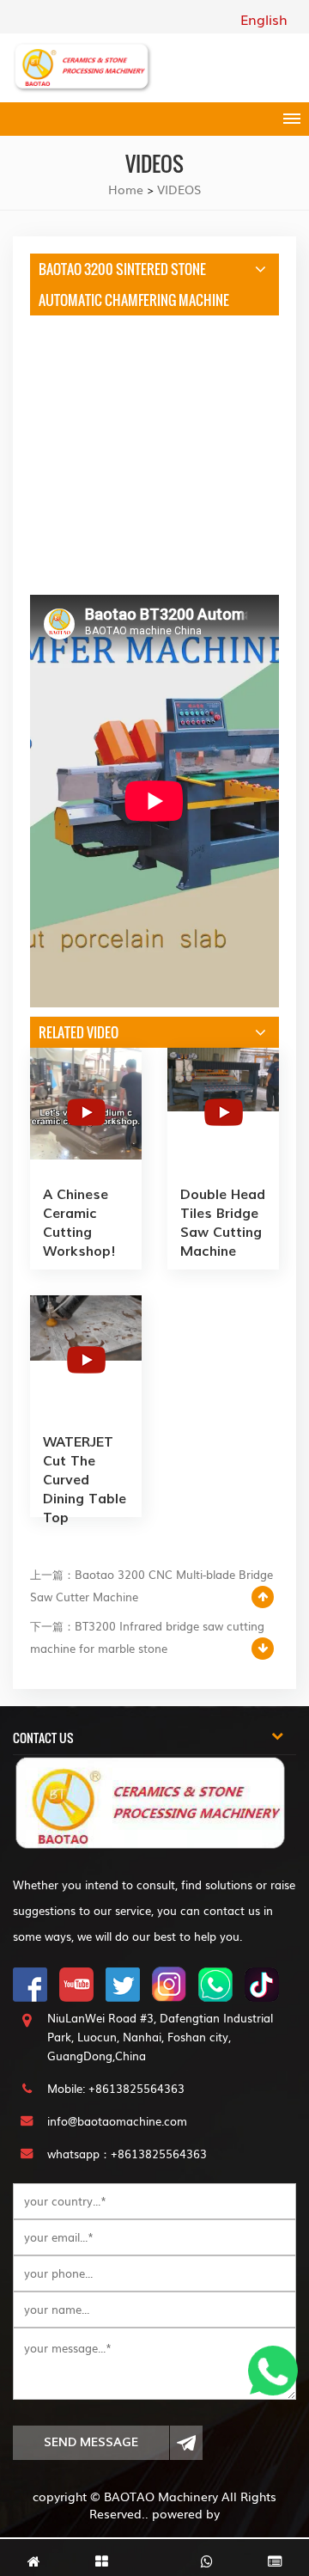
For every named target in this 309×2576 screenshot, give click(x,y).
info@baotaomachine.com (117, 2121)
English (264, 19)
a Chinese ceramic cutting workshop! (79, 1223)
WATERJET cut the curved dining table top (85, 1471)
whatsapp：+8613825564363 (127, 2154)
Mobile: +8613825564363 (116, 2088)
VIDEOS (179, 189)
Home (126, 189)
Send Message (91, 2442)
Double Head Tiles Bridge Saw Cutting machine (223, 1223)
